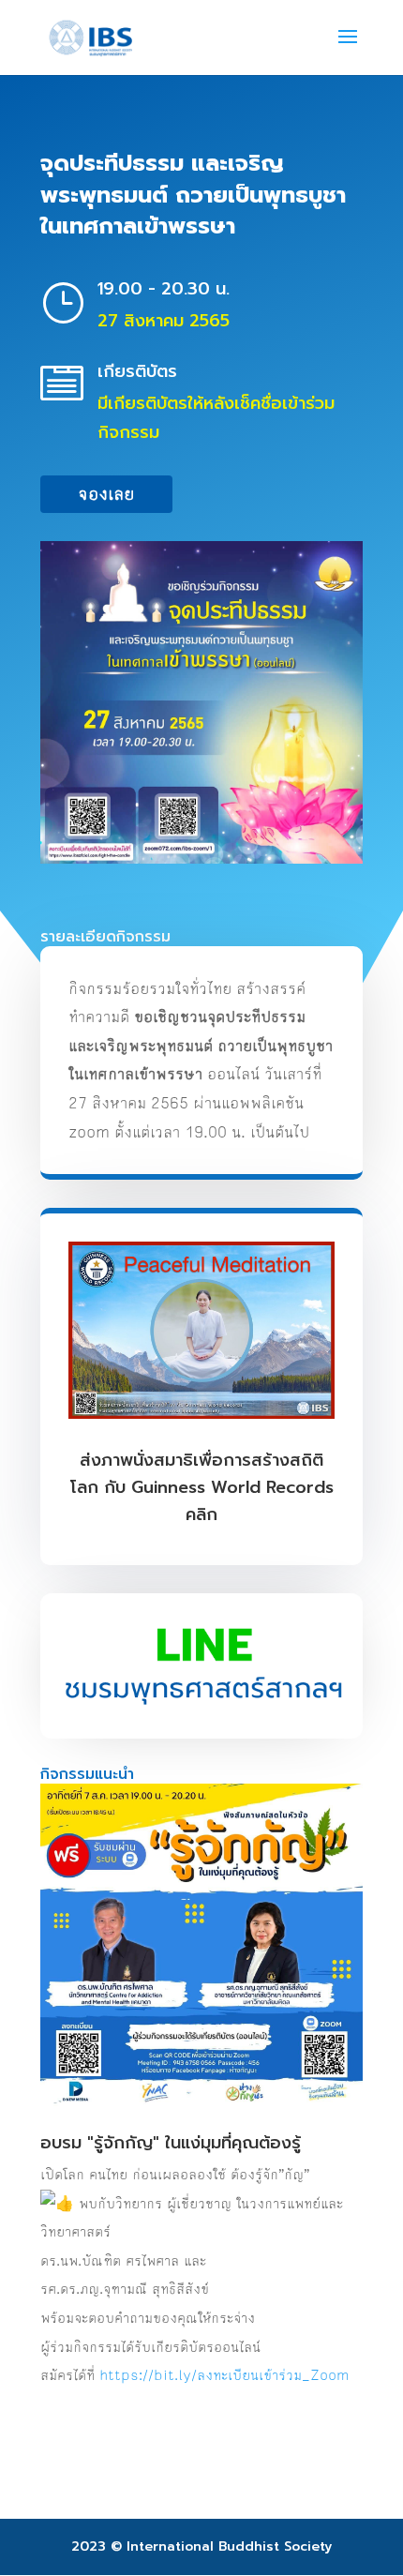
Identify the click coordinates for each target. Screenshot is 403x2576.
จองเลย (106, 494)
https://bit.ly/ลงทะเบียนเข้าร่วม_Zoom (224, 2375)
